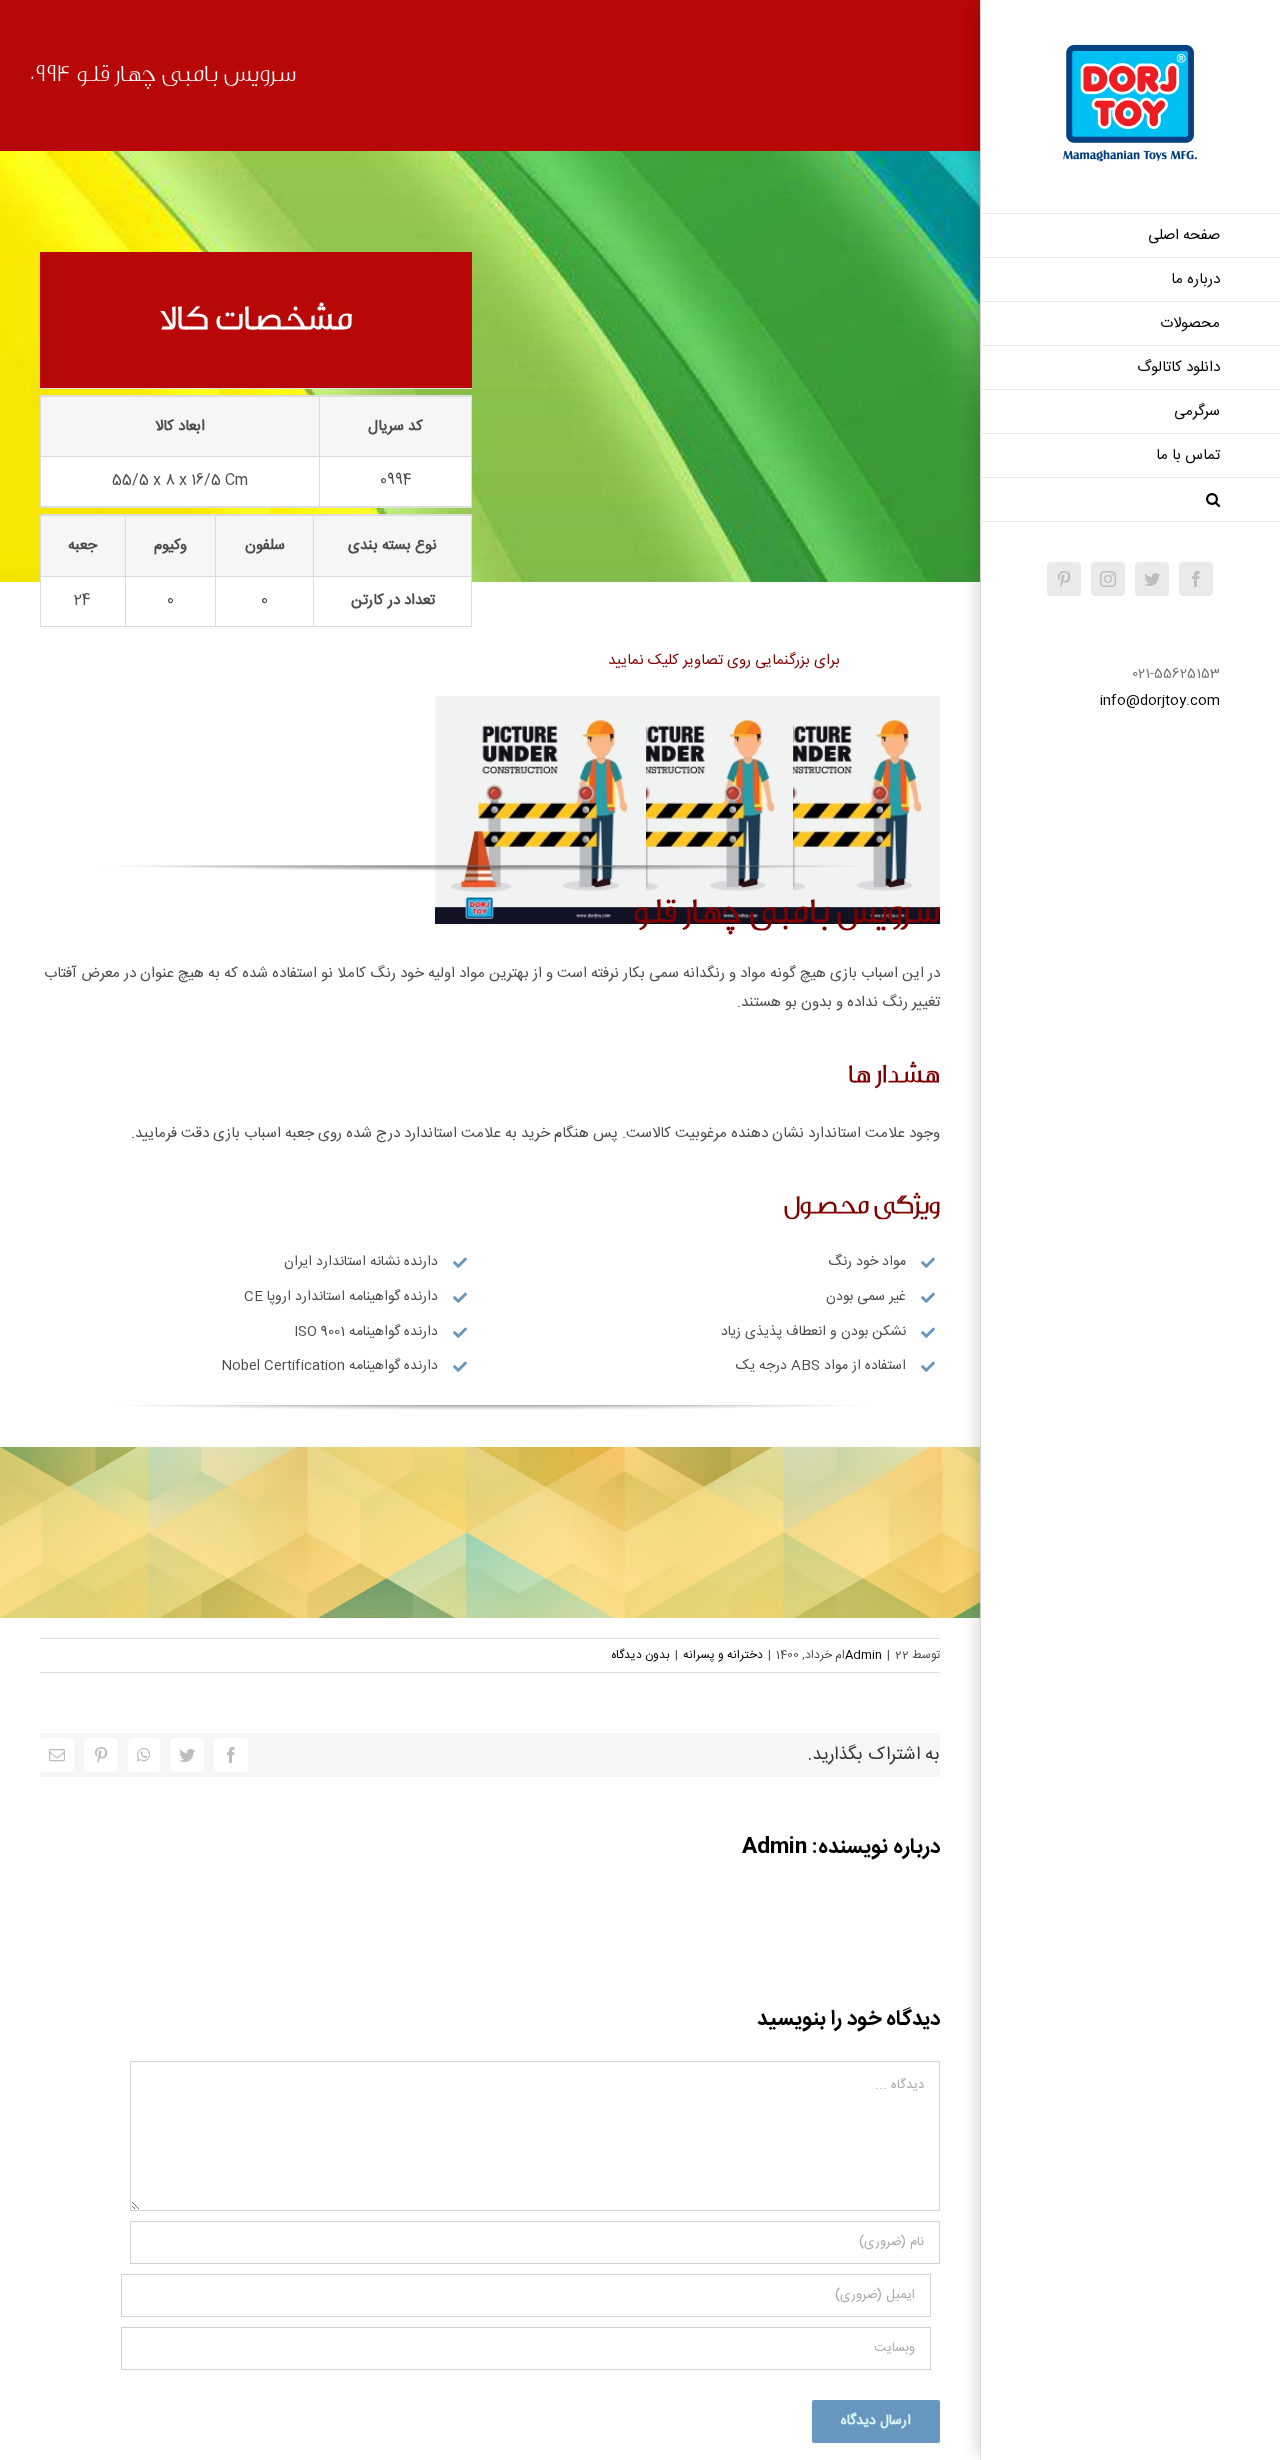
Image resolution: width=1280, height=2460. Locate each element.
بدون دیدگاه (640, 1655)
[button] (1130, 500)
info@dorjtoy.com (1160, 701)
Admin (863, 1655)
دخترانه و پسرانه (723, 1655)
